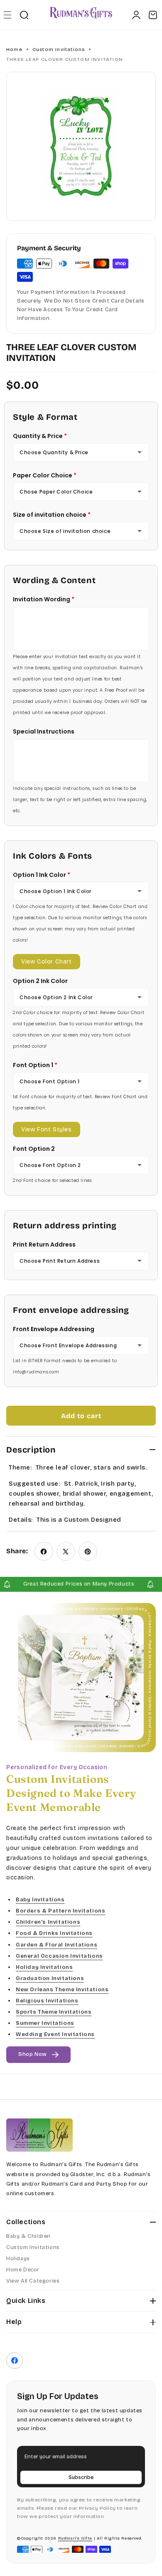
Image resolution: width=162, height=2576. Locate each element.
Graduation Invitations (50, 1978)
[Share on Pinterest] (88, 1551)
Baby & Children (28, 2236)
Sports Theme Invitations (54, 2012)
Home (14, 49)
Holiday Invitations (44, 1967)
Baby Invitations (40, 1900)
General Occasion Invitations (59, 1956)
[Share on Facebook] (44, 1551)
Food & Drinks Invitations (54, 1933)
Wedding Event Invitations (55, 2034)
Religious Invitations (47, 2001)
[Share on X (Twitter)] (66, 1551)
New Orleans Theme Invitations (62, 1989)
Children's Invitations (48, 1922)
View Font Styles (47, 1129)
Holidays (18, 2259)
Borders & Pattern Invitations (60, 1911)
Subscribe (81, 2477)
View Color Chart (47, 962)
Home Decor (23, 2270)
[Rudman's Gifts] (39, 2135)
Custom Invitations (59, 49)
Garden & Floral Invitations (56, 1944)
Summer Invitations (45, 2023)
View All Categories (33, 2281)
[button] (7, 15)
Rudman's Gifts (75, 2538)
